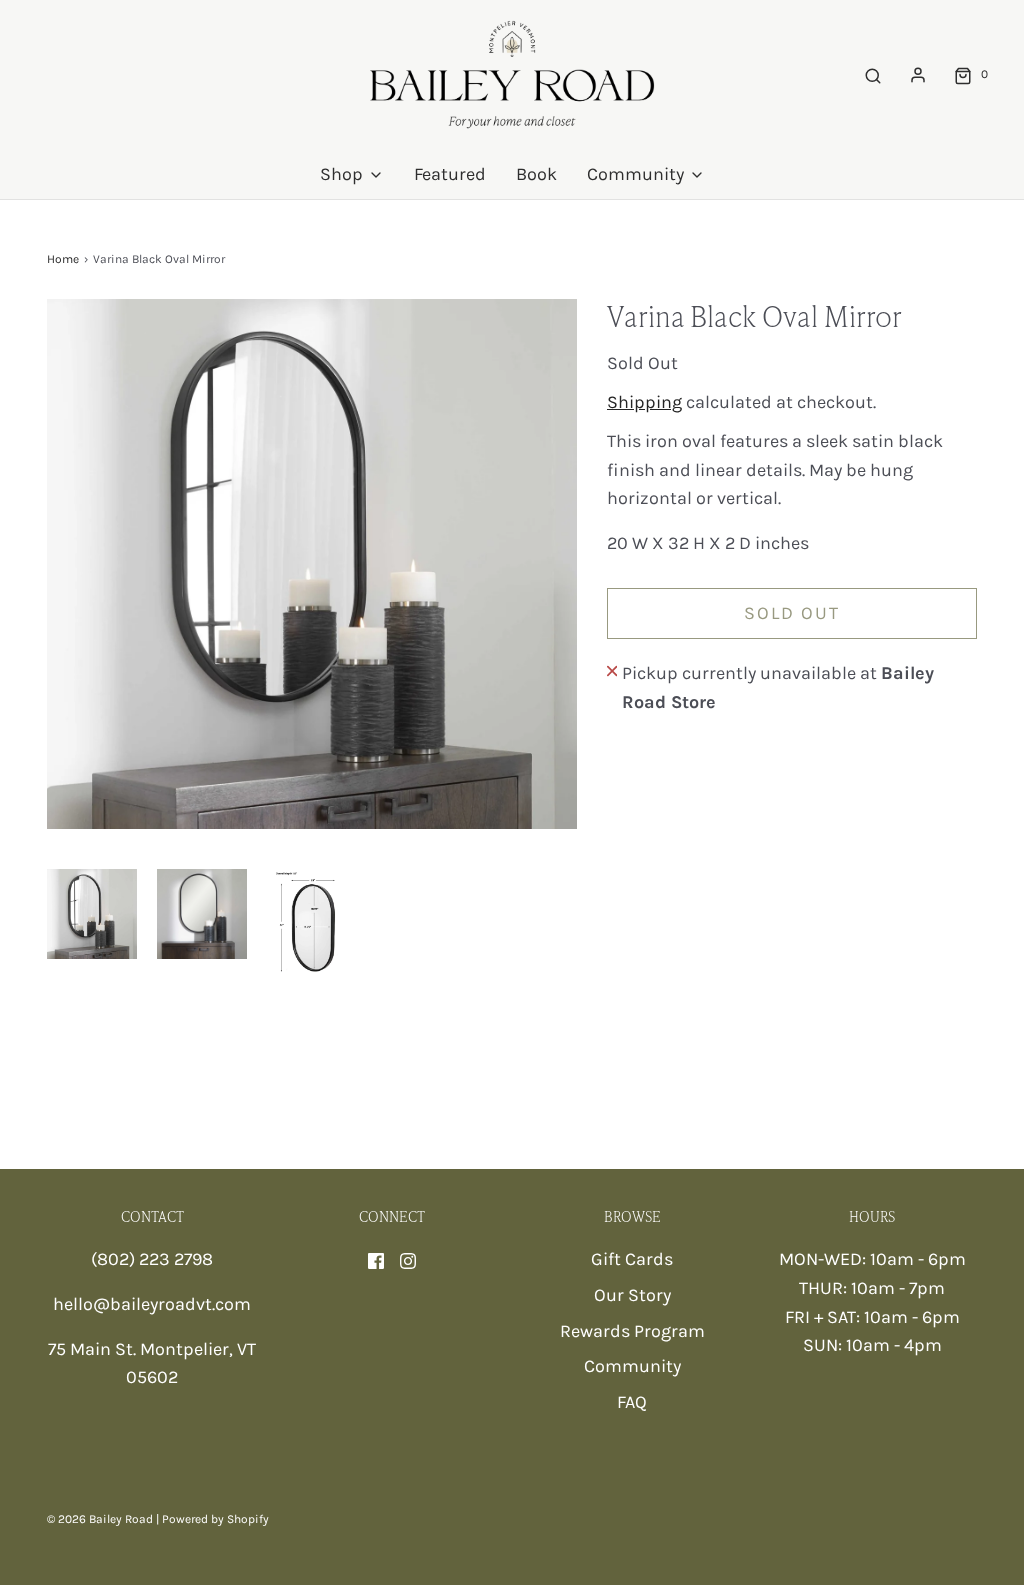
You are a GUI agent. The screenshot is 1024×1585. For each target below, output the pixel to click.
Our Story (632, 1295)
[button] (92, 914)
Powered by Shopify (215, 1519)
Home (63, 259)
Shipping (644, 402)
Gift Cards (632, 1259)
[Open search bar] (873, 74)
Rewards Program (632, 1331)
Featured (450, 174)
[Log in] (918, 75)
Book (536, 174)
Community (632, 1366)
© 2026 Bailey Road (100, 1519)
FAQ (632, 1402)
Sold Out (792, 613)
